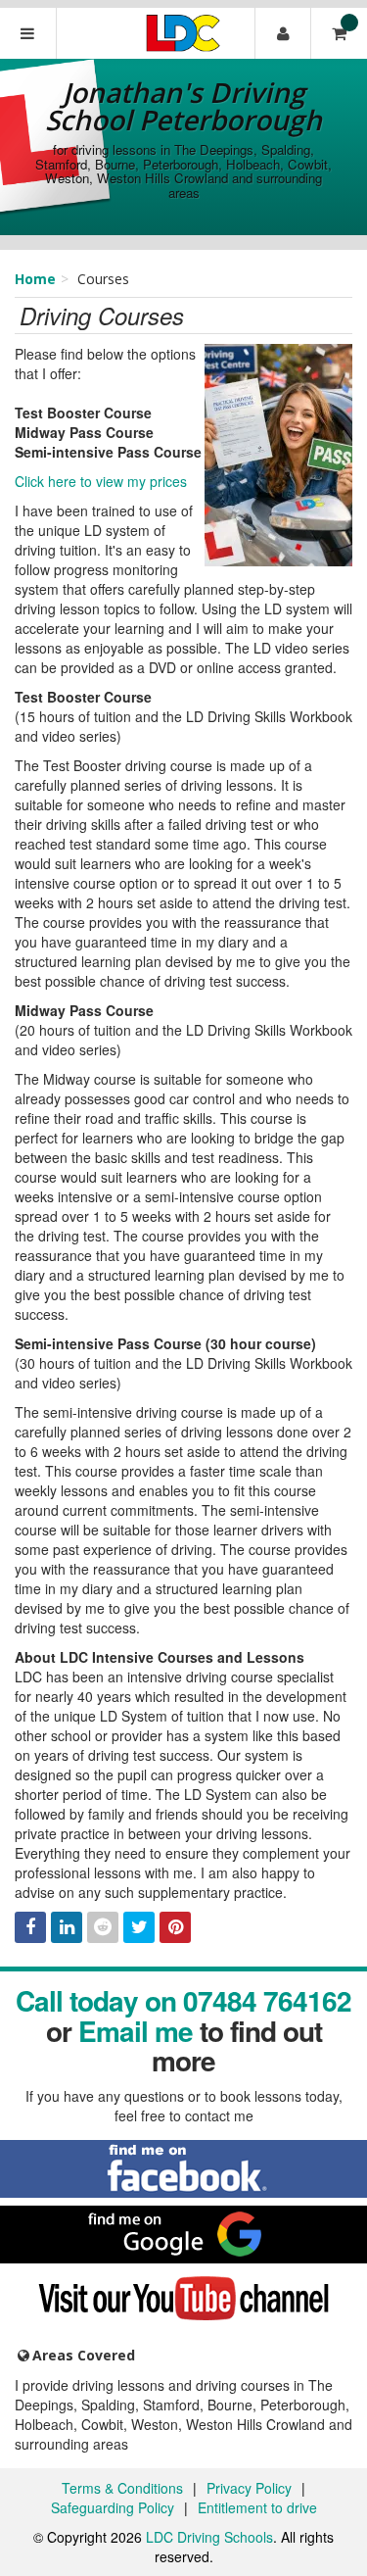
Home (35, 279)
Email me (136, 2031)
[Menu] (28, 33)
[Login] (283, 33)
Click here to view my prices (101, 481)
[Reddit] (103, 1927)
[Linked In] (67, 1927)
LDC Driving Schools (209, 2537)
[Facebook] (30, 1927)
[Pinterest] (175, 1927)
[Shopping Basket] (339, 33)
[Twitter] (139, 1927)
